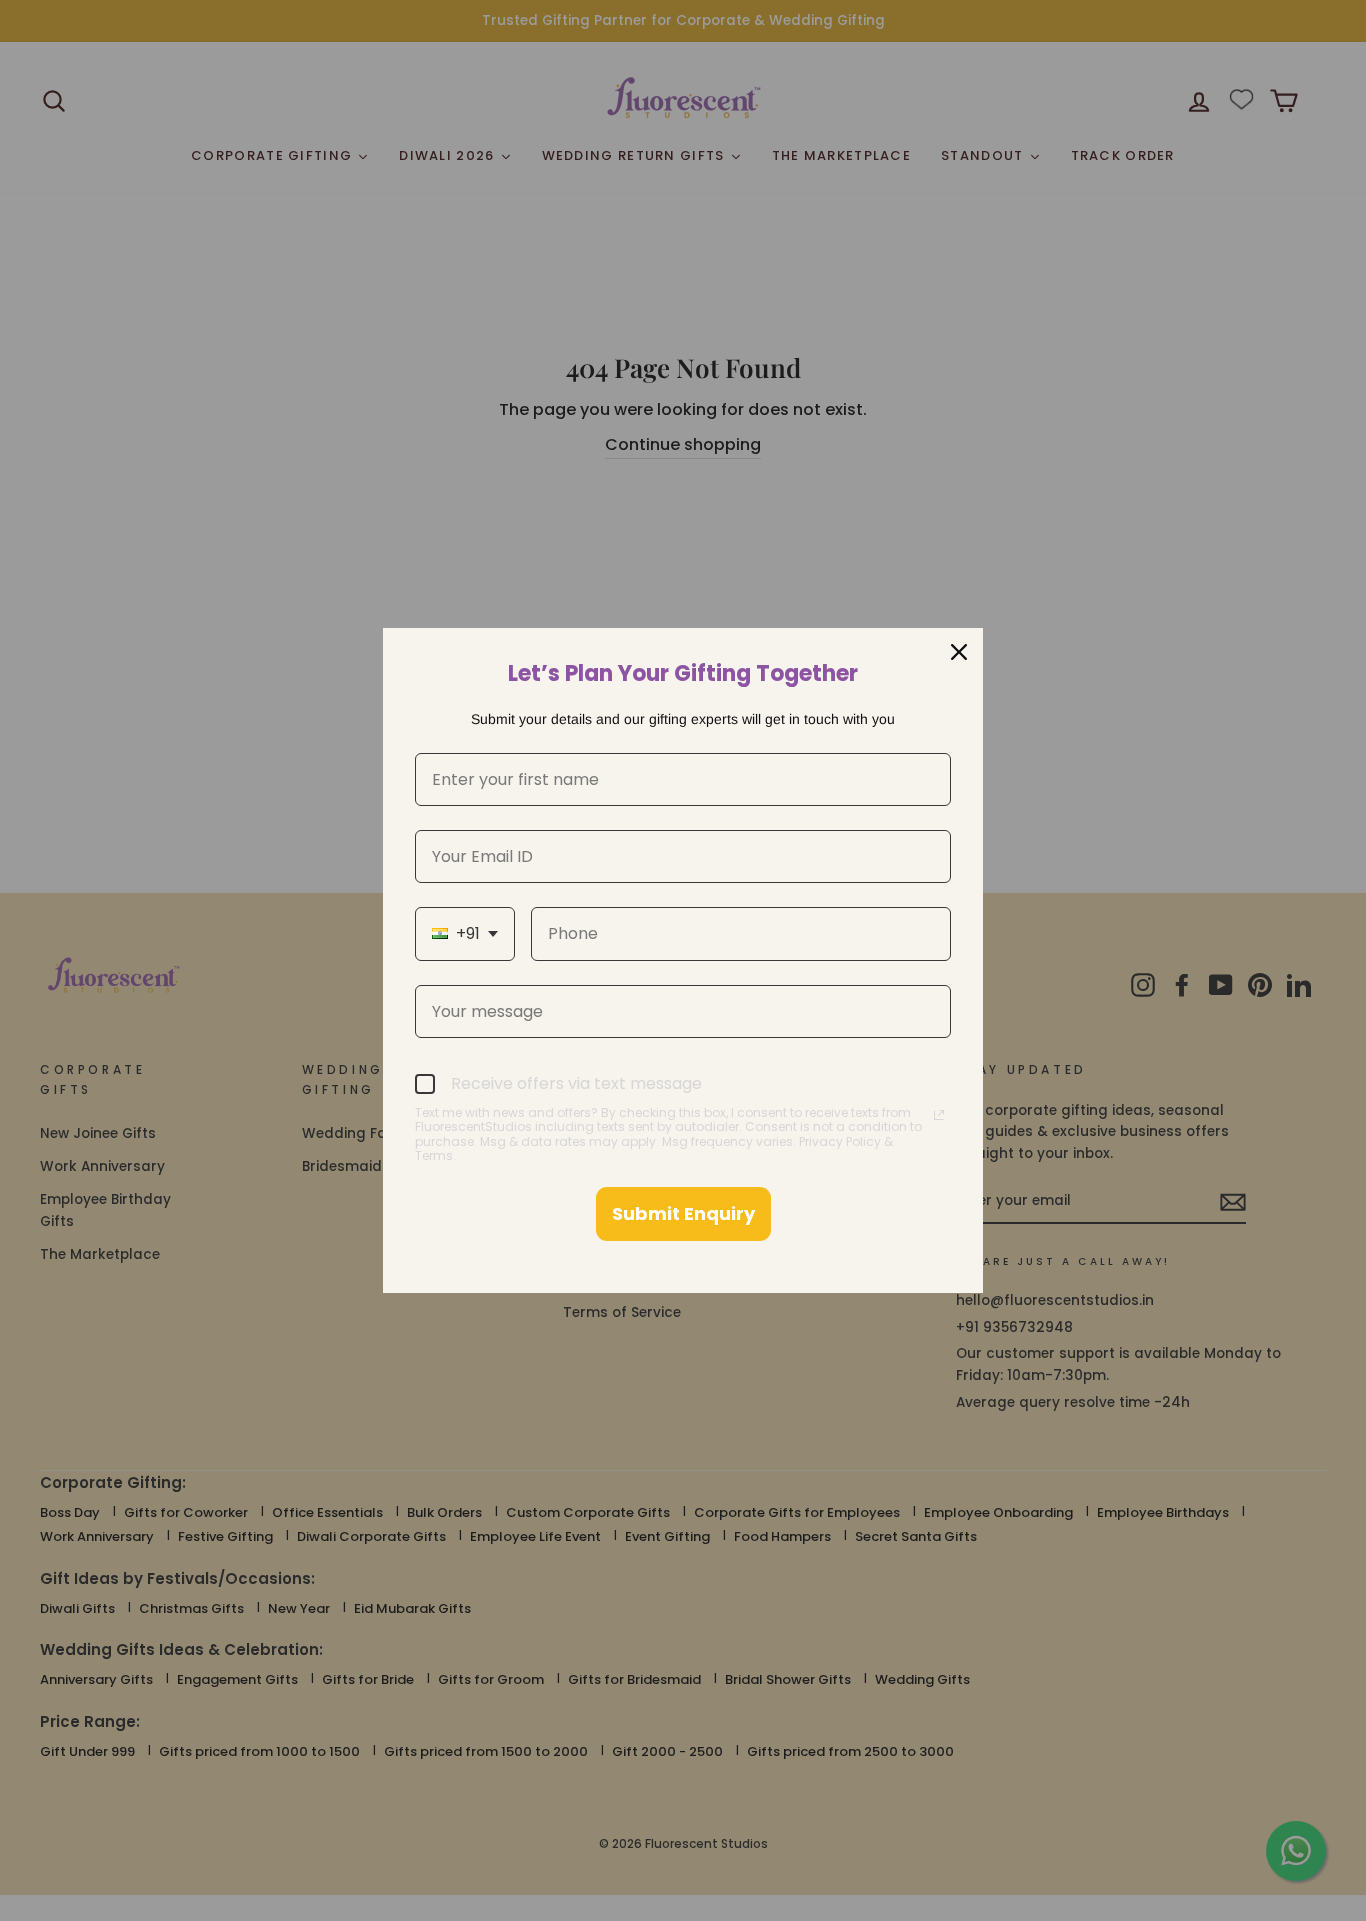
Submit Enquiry (683, 1213)
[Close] (959, 652)
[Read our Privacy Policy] (939, 1115)
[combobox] (465, 933)
